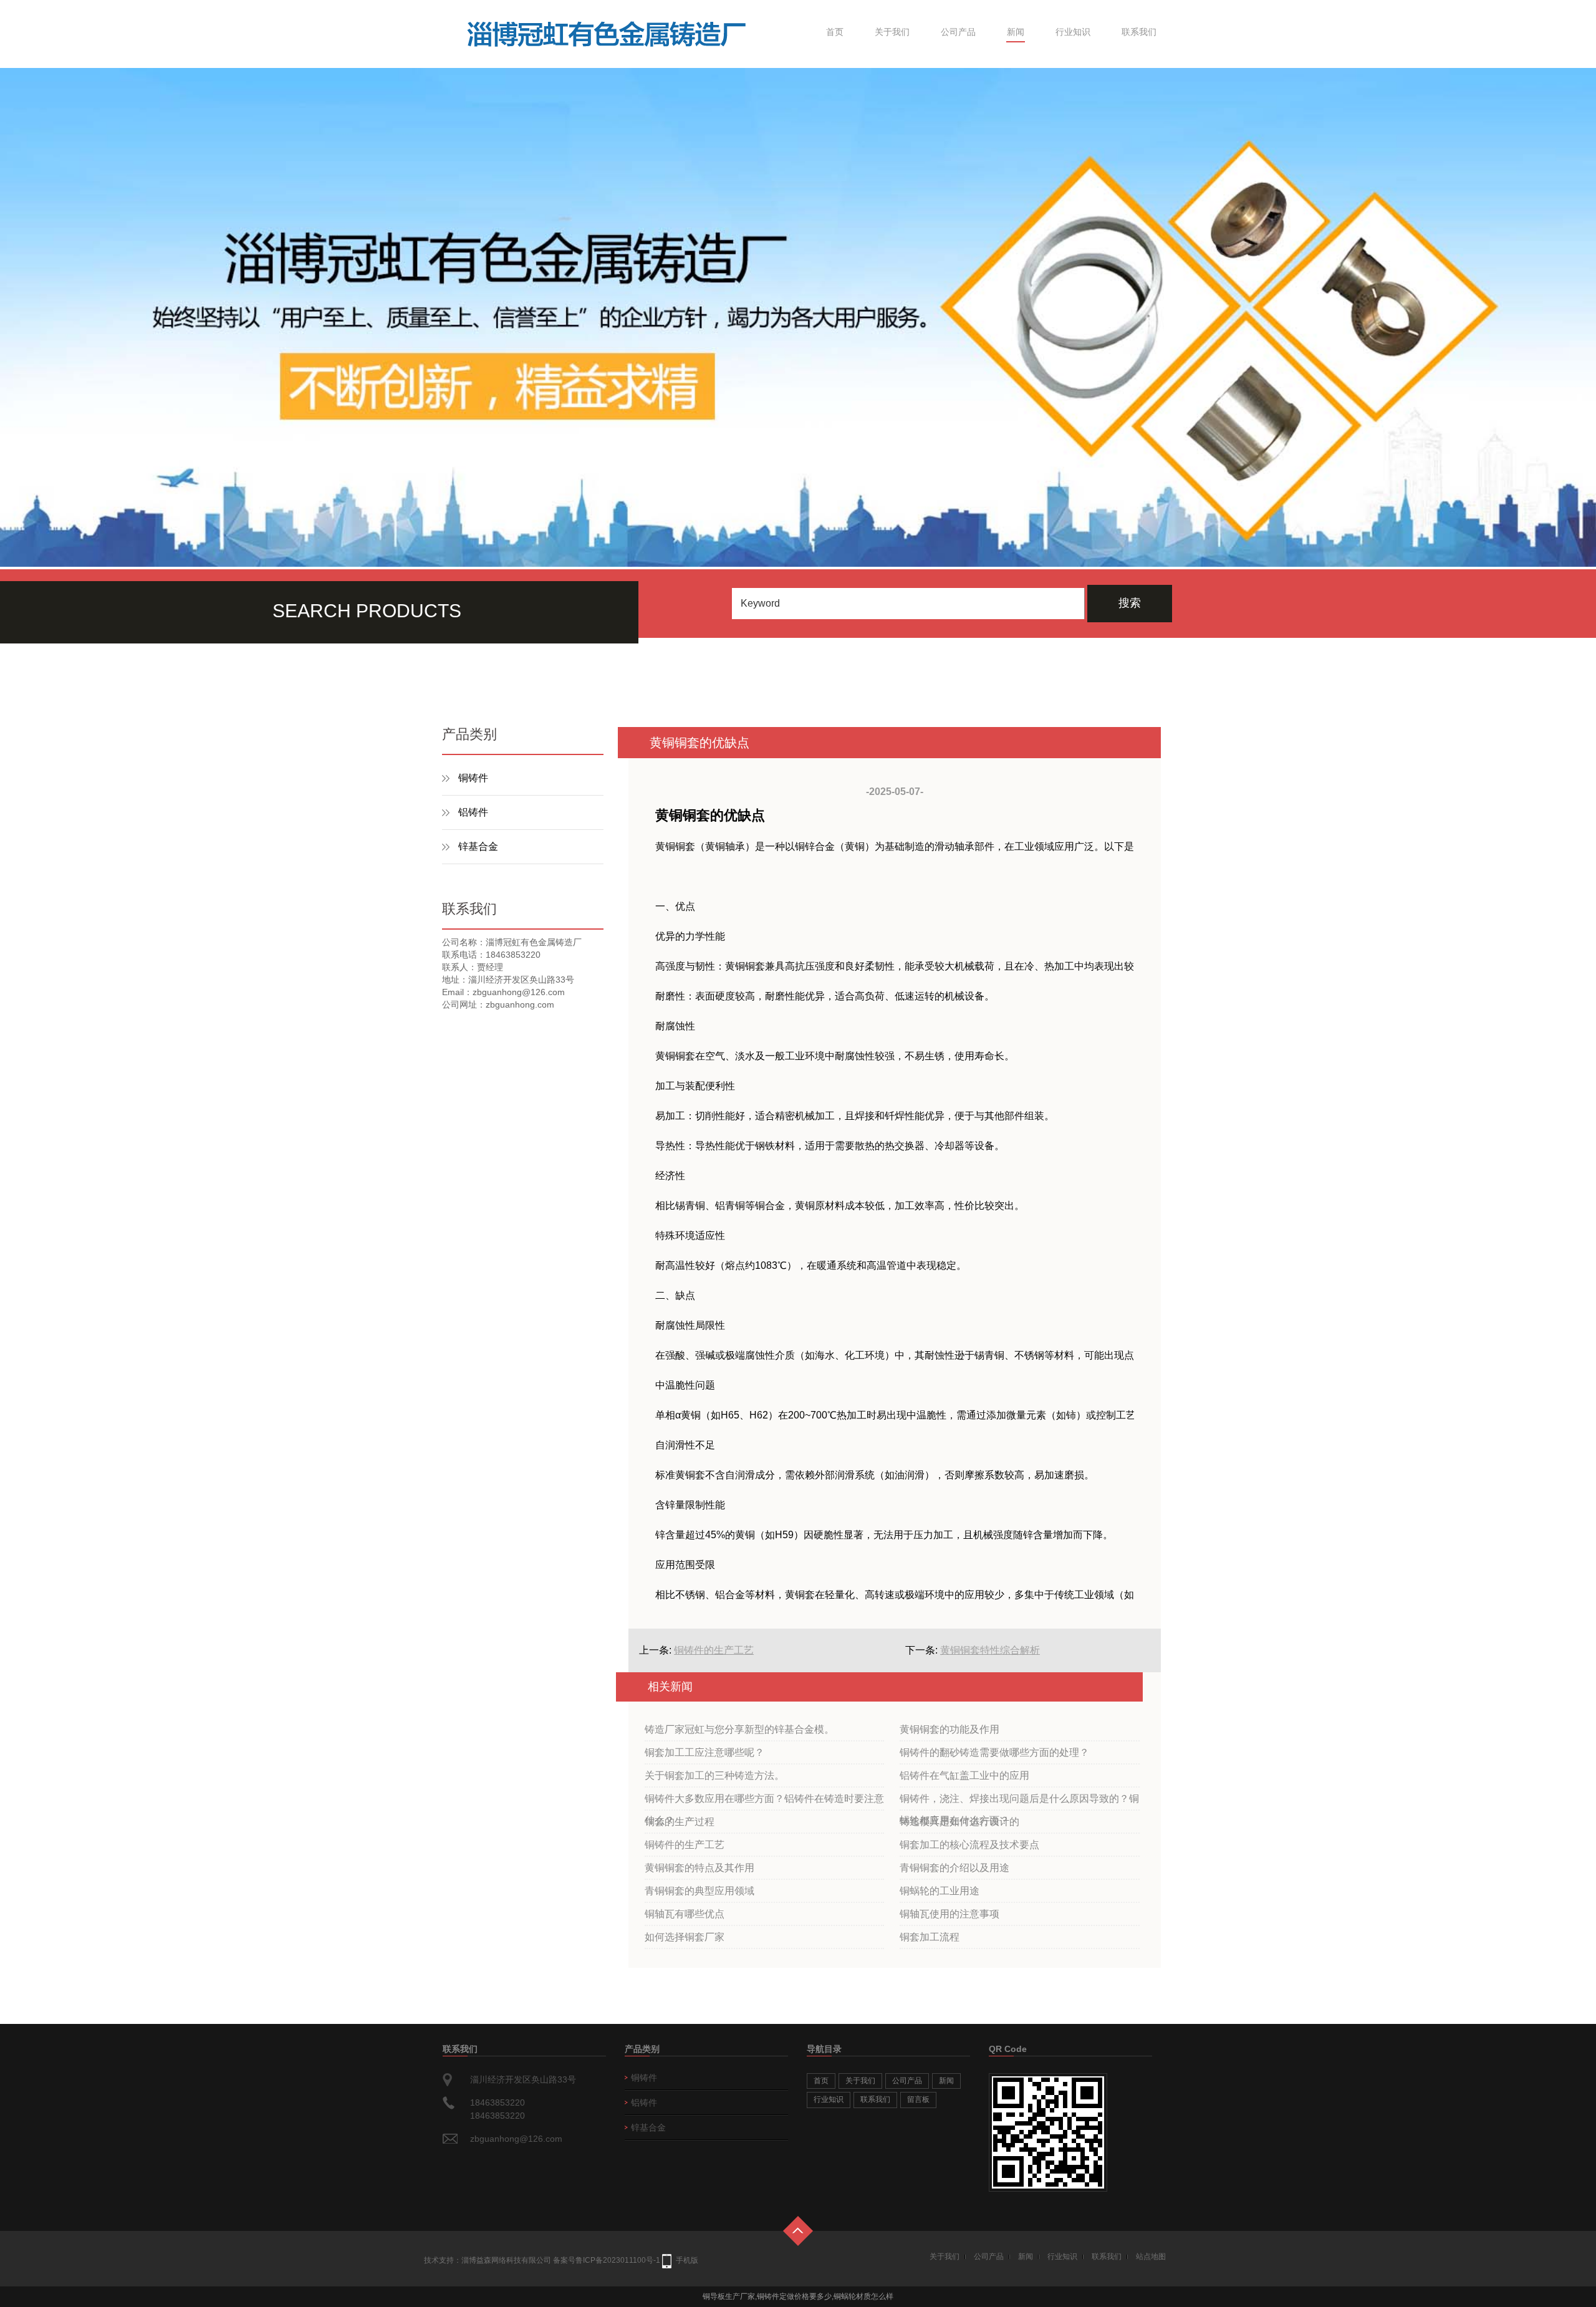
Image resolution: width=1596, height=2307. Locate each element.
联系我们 (1139, 32)
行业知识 (1073, 32)
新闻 (1016, 32)
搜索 (1130, 603)
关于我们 (892, 32)
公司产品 (958, 32)
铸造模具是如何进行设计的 (959, 1822)
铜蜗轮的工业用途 (940, 1891)
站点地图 (1151, 2256)
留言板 (918, 2099)
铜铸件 (473, 778)
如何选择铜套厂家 (685, 1937)
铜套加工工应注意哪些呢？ (704, 1752)
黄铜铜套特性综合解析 (990, 1650)
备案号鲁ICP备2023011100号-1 (607, 2260)
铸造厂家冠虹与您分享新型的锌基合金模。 (739, 1729)
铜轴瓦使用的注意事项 (949, 1914)
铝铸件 (473, 812)
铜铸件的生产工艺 (714, 1650)
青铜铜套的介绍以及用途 (954, 1868)
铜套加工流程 (930, 1937)
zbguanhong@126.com (516, 2139)
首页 (835, 32)
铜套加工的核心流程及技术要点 (969, 1845)
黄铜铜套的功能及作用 (949, 1729)
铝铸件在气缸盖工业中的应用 (964, 1775)
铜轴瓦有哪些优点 (685, 1914)
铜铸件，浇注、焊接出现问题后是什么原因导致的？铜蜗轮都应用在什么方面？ (1019, 1802)
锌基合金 (478, 846)
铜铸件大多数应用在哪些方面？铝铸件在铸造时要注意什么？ (764, 1802)
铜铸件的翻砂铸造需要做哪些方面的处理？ (994, 1752)
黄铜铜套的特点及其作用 (699, 1868)
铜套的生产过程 (680, 1822)
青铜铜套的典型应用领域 (699, 1891)
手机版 (687, 2260)
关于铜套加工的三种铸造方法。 (714, 1775)
